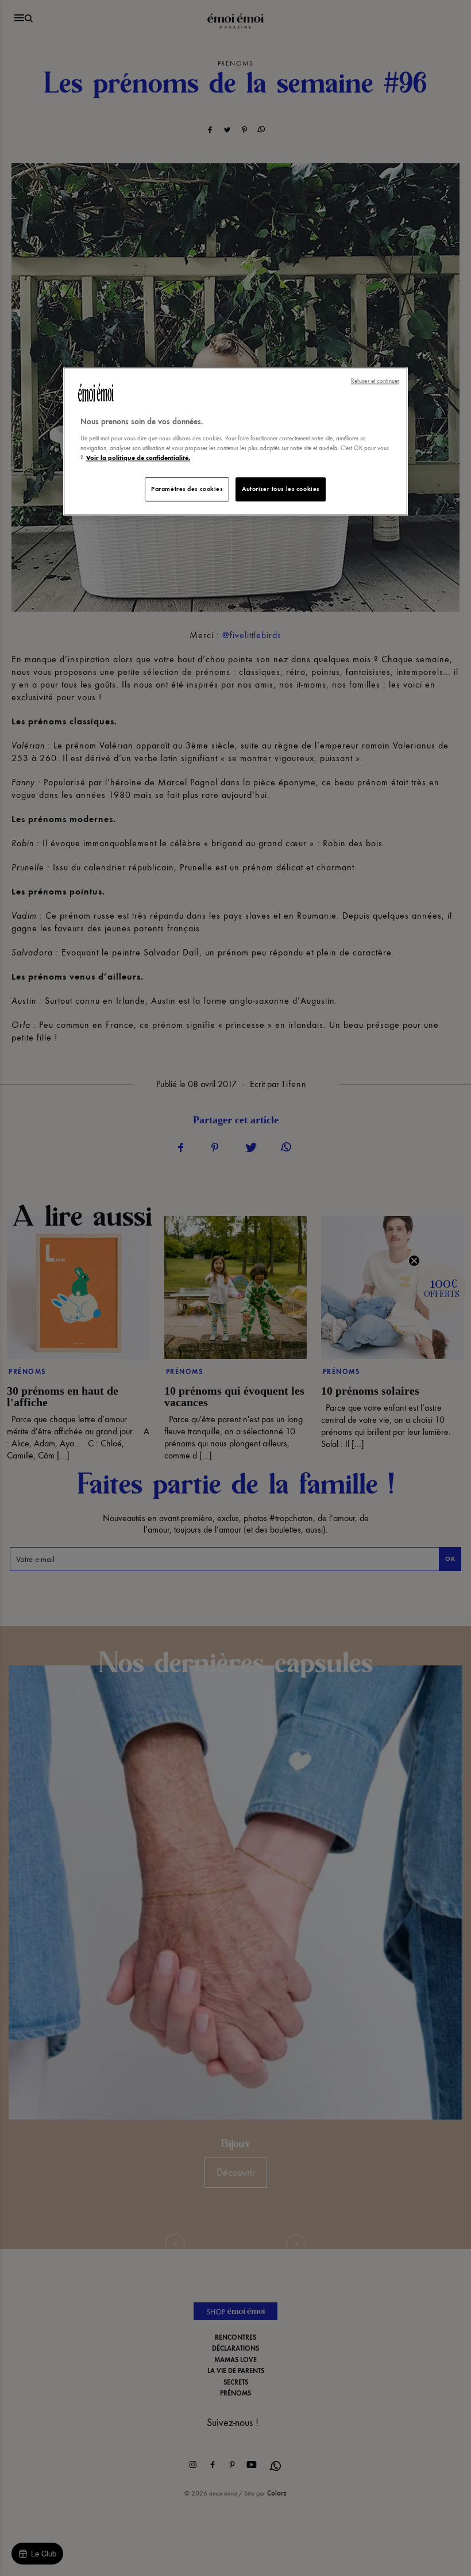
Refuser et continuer (375, 381)
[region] (235, 442)
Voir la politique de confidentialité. (138, 458)
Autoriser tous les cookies (281, 489)
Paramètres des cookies (187, 489)
